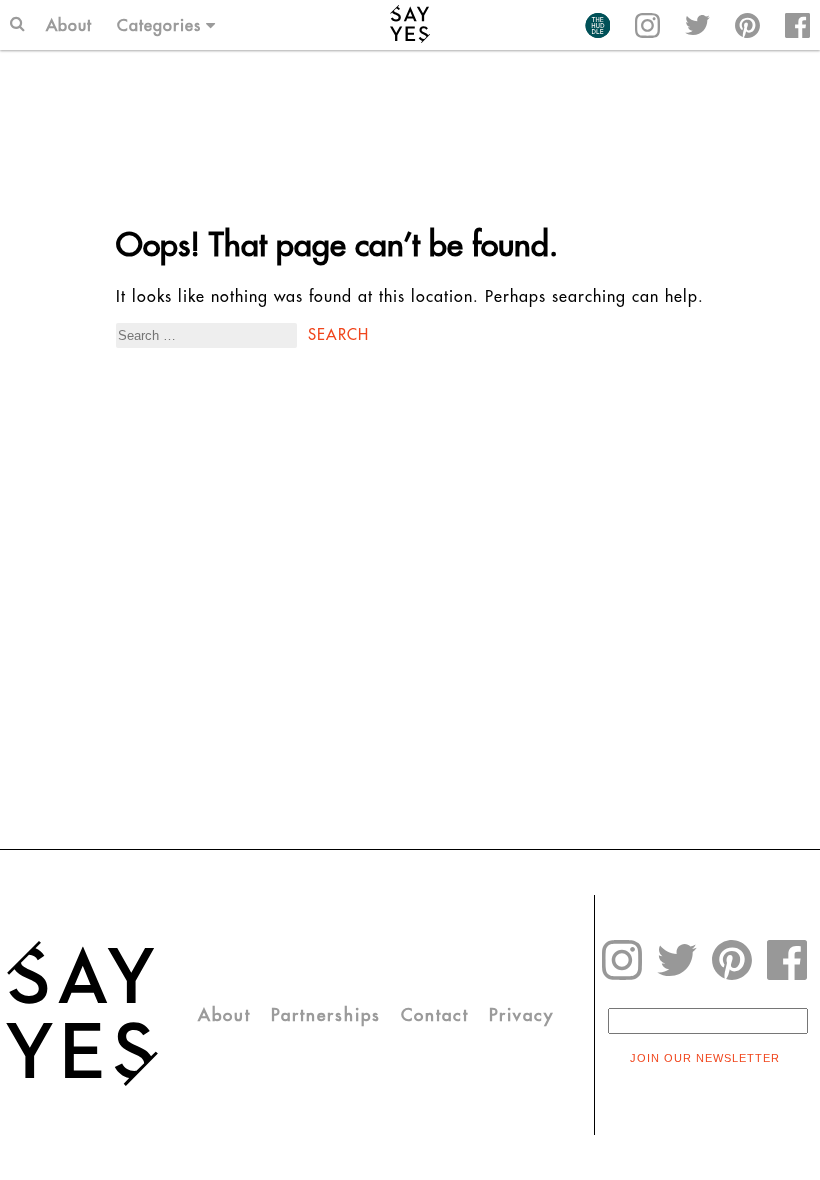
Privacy (521, 1015)
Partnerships (326, 1015)
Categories (159, 25)
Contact (435, 1015)
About (69, 25)
